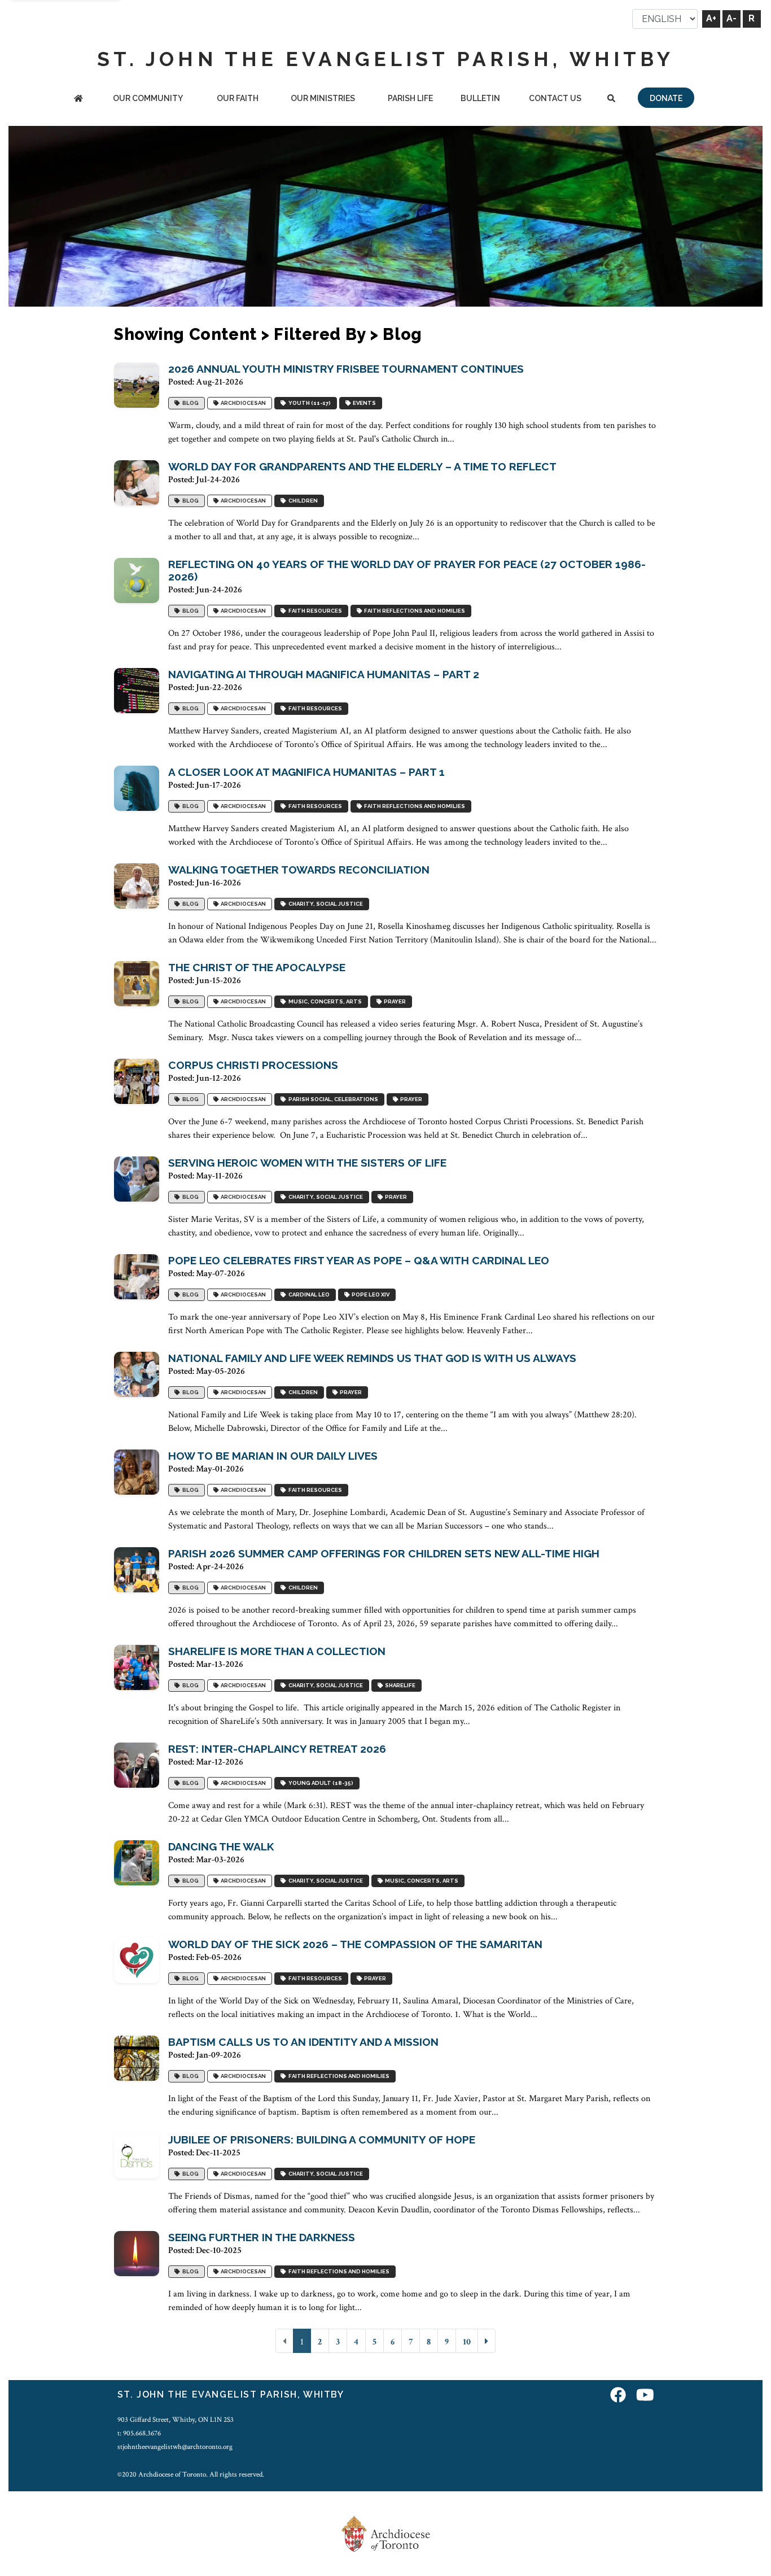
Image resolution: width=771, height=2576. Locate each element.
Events (363, 403)
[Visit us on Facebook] (618, 2396)
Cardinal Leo (308, 1295)
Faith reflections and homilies (413, 611)
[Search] (611, 99)
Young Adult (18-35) (320, 1783)
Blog (189, 403)
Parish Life (410, 98)
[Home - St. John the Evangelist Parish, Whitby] (78, 99)
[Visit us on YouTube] (645, 2396)
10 (467, 2342)
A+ (711, 18)
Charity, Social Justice (325, 904)
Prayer (394, 1002)
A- (731, 18)
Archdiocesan (242, 403)
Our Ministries (323, 98)
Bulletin (480, 98)
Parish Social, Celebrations (332, 1100)
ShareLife (399, 1686)
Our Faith (238, 98)
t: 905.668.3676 (139, 2433)
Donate (666, 98)
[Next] (487, 2341)
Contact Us (555, 98)
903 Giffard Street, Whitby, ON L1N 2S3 (176, 2420)
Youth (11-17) (308, 403)
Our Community (148, 98)
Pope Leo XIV (369, 1295)
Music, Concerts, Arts (324, 1002)
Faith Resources (314, 611)
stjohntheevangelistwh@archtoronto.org (175, 2447)
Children (302, 501)
